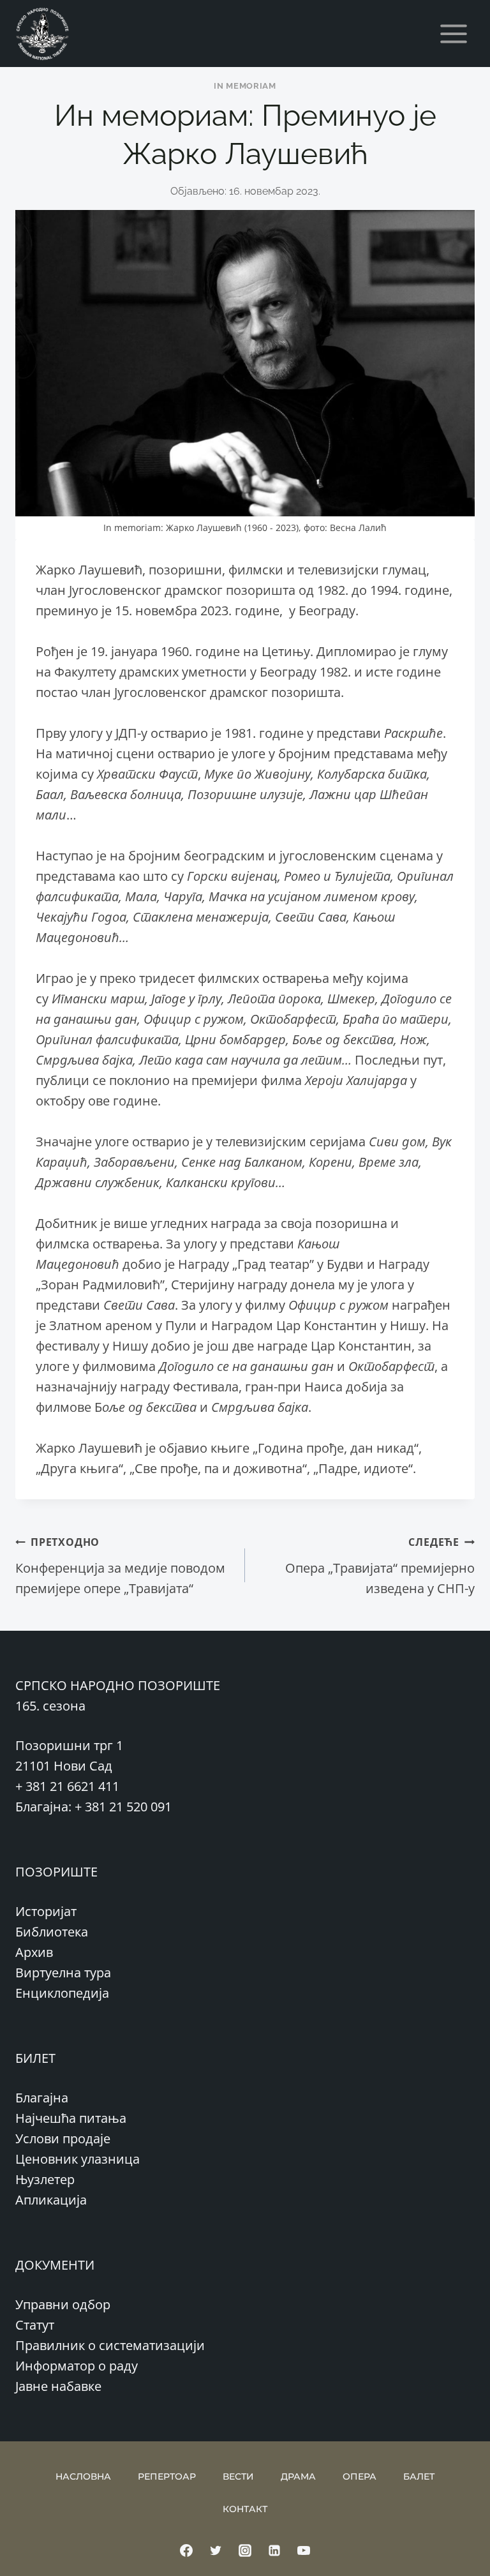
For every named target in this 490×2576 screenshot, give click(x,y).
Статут (35, 2325)
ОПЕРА (360, 2476)
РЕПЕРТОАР (167, 2476)
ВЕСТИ (238, 2476)
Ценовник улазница (78, 2159)
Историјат (46, 1911)
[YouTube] (304, 2550)
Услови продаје (63, 2138)
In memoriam (245, 86)
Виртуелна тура (63, 1973)
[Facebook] (186, 2550)
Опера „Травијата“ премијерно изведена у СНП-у (380, 1566)
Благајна (42, 2098)
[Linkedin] (274, 2550)
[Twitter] (216, 2550)
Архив (34, 1952)
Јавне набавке (58, 2386)
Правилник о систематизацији (110, 2345)
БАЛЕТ (419, 2476)
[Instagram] (245, 2550)
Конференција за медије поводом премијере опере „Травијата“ (120, 1566)
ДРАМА (298, 2476)
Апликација (51, 2200)
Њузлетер (45, 2179)
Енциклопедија (62, 1993)
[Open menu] (453, 34)
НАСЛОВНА (83, 2476)
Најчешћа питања (71, 2118)
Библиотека (52, 1932)
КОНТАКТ (245, 2509)
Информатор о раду (77, 2366)
